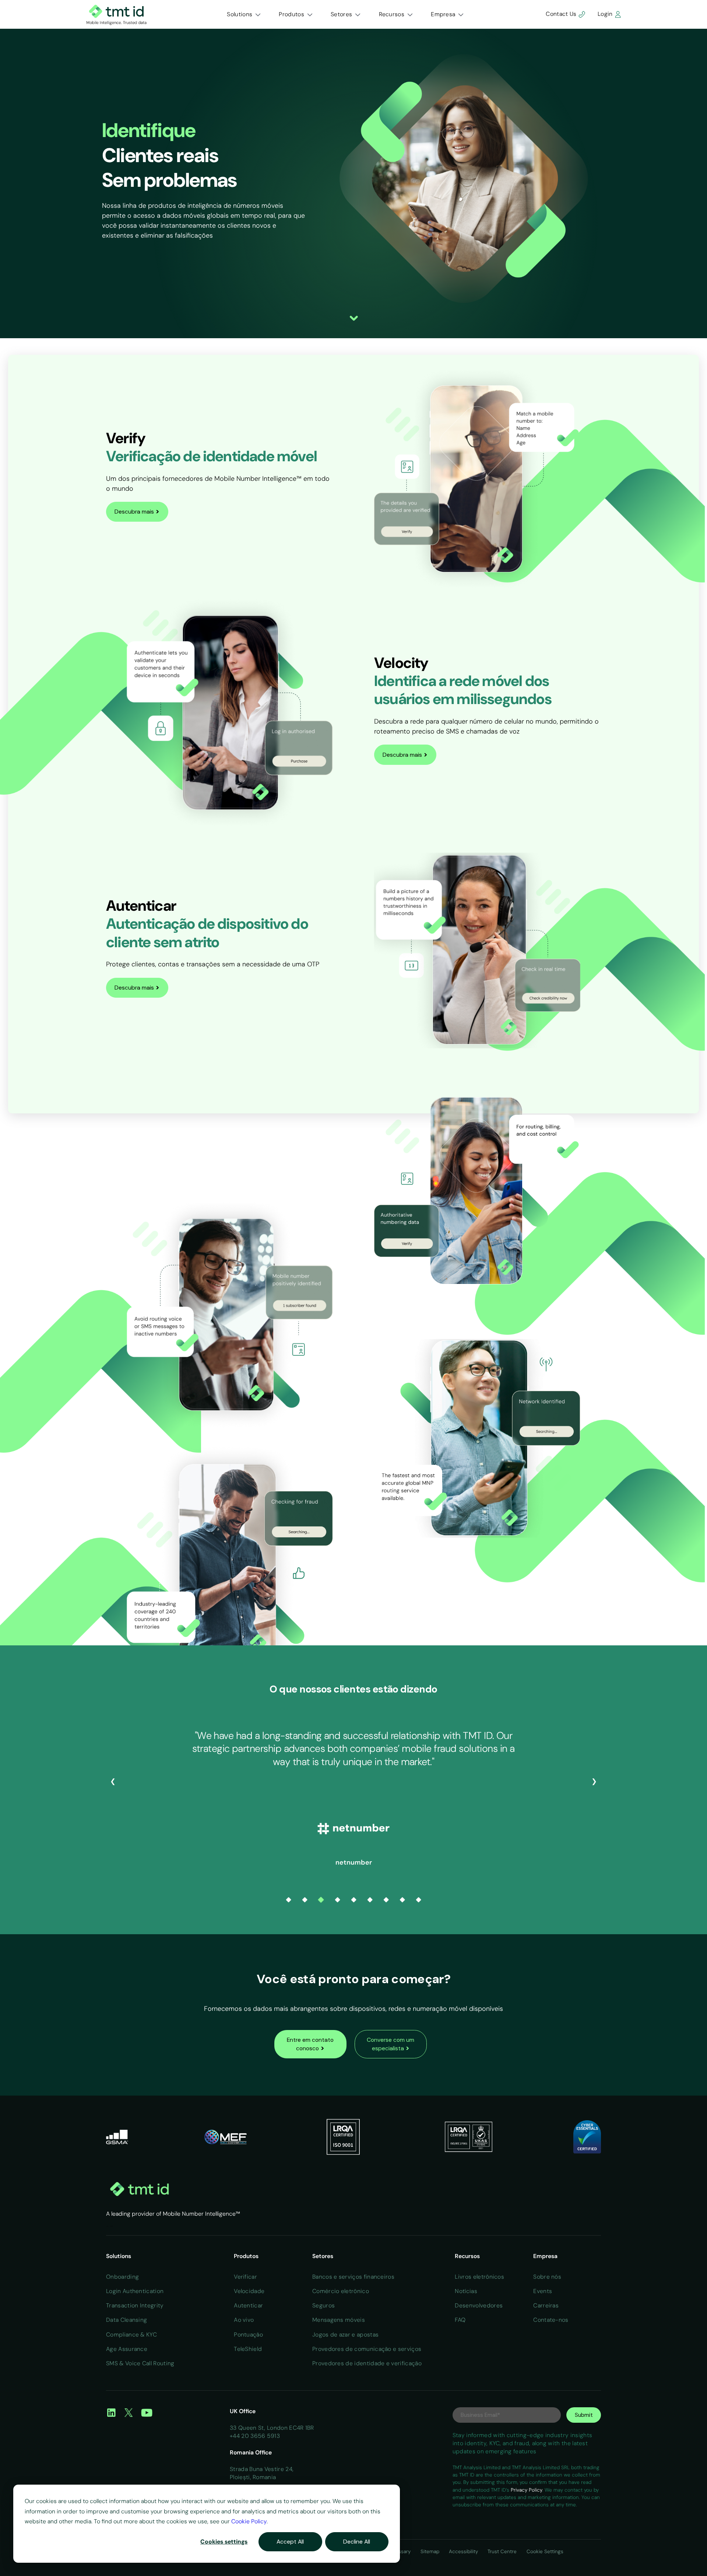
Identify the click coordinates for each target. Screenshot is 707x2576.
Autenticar (248, 2305)
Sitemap (431, 2551)
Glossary (401, 2551)
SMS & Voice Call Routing (140, 2363)
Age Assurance (127, 2349)
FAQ (460, 2320)
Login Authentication (135, 2291)
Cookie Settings (545, 2551)
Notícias (466, 2291)
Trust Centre (503, 2551)
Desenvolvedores (479, 2305)
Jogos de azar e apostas (345, 2334)
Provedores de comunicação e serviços (367, 2349)
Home (107, 2226)
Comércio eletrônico (341, 2291)
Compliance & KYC (131, 2334)
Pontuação (248, 2334)
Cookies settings (224, 2542)
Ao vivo (244, 2320)
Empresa (443, 14)
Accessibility (464, 2551)
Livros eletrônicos (479, 2277)
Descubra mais (137, 511)
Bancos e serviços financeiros (353, 2277)
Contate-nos (551, 2320)
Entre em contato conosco (310, 2044)
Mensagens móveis (339, 2320)
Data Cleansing (126, 2320)
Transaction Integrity (135, 2305)
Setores (341, 14)
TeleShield (248, 2349)
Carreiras (546, 2305)
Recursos (392, 14)
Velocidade (249, 2291)
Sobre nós (547, 2277)
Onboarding (122, 2277)
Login (606, 14)
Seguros (323, 2305)
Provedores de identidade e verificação (367, 2363)
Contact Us (562, 14)
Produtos (291, 14)
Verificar (245, 2277)
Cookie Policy (249, 2521)
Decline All (357, 2542)
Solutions (240, 14)
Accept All (290, 2542)
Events (543, 2291)
